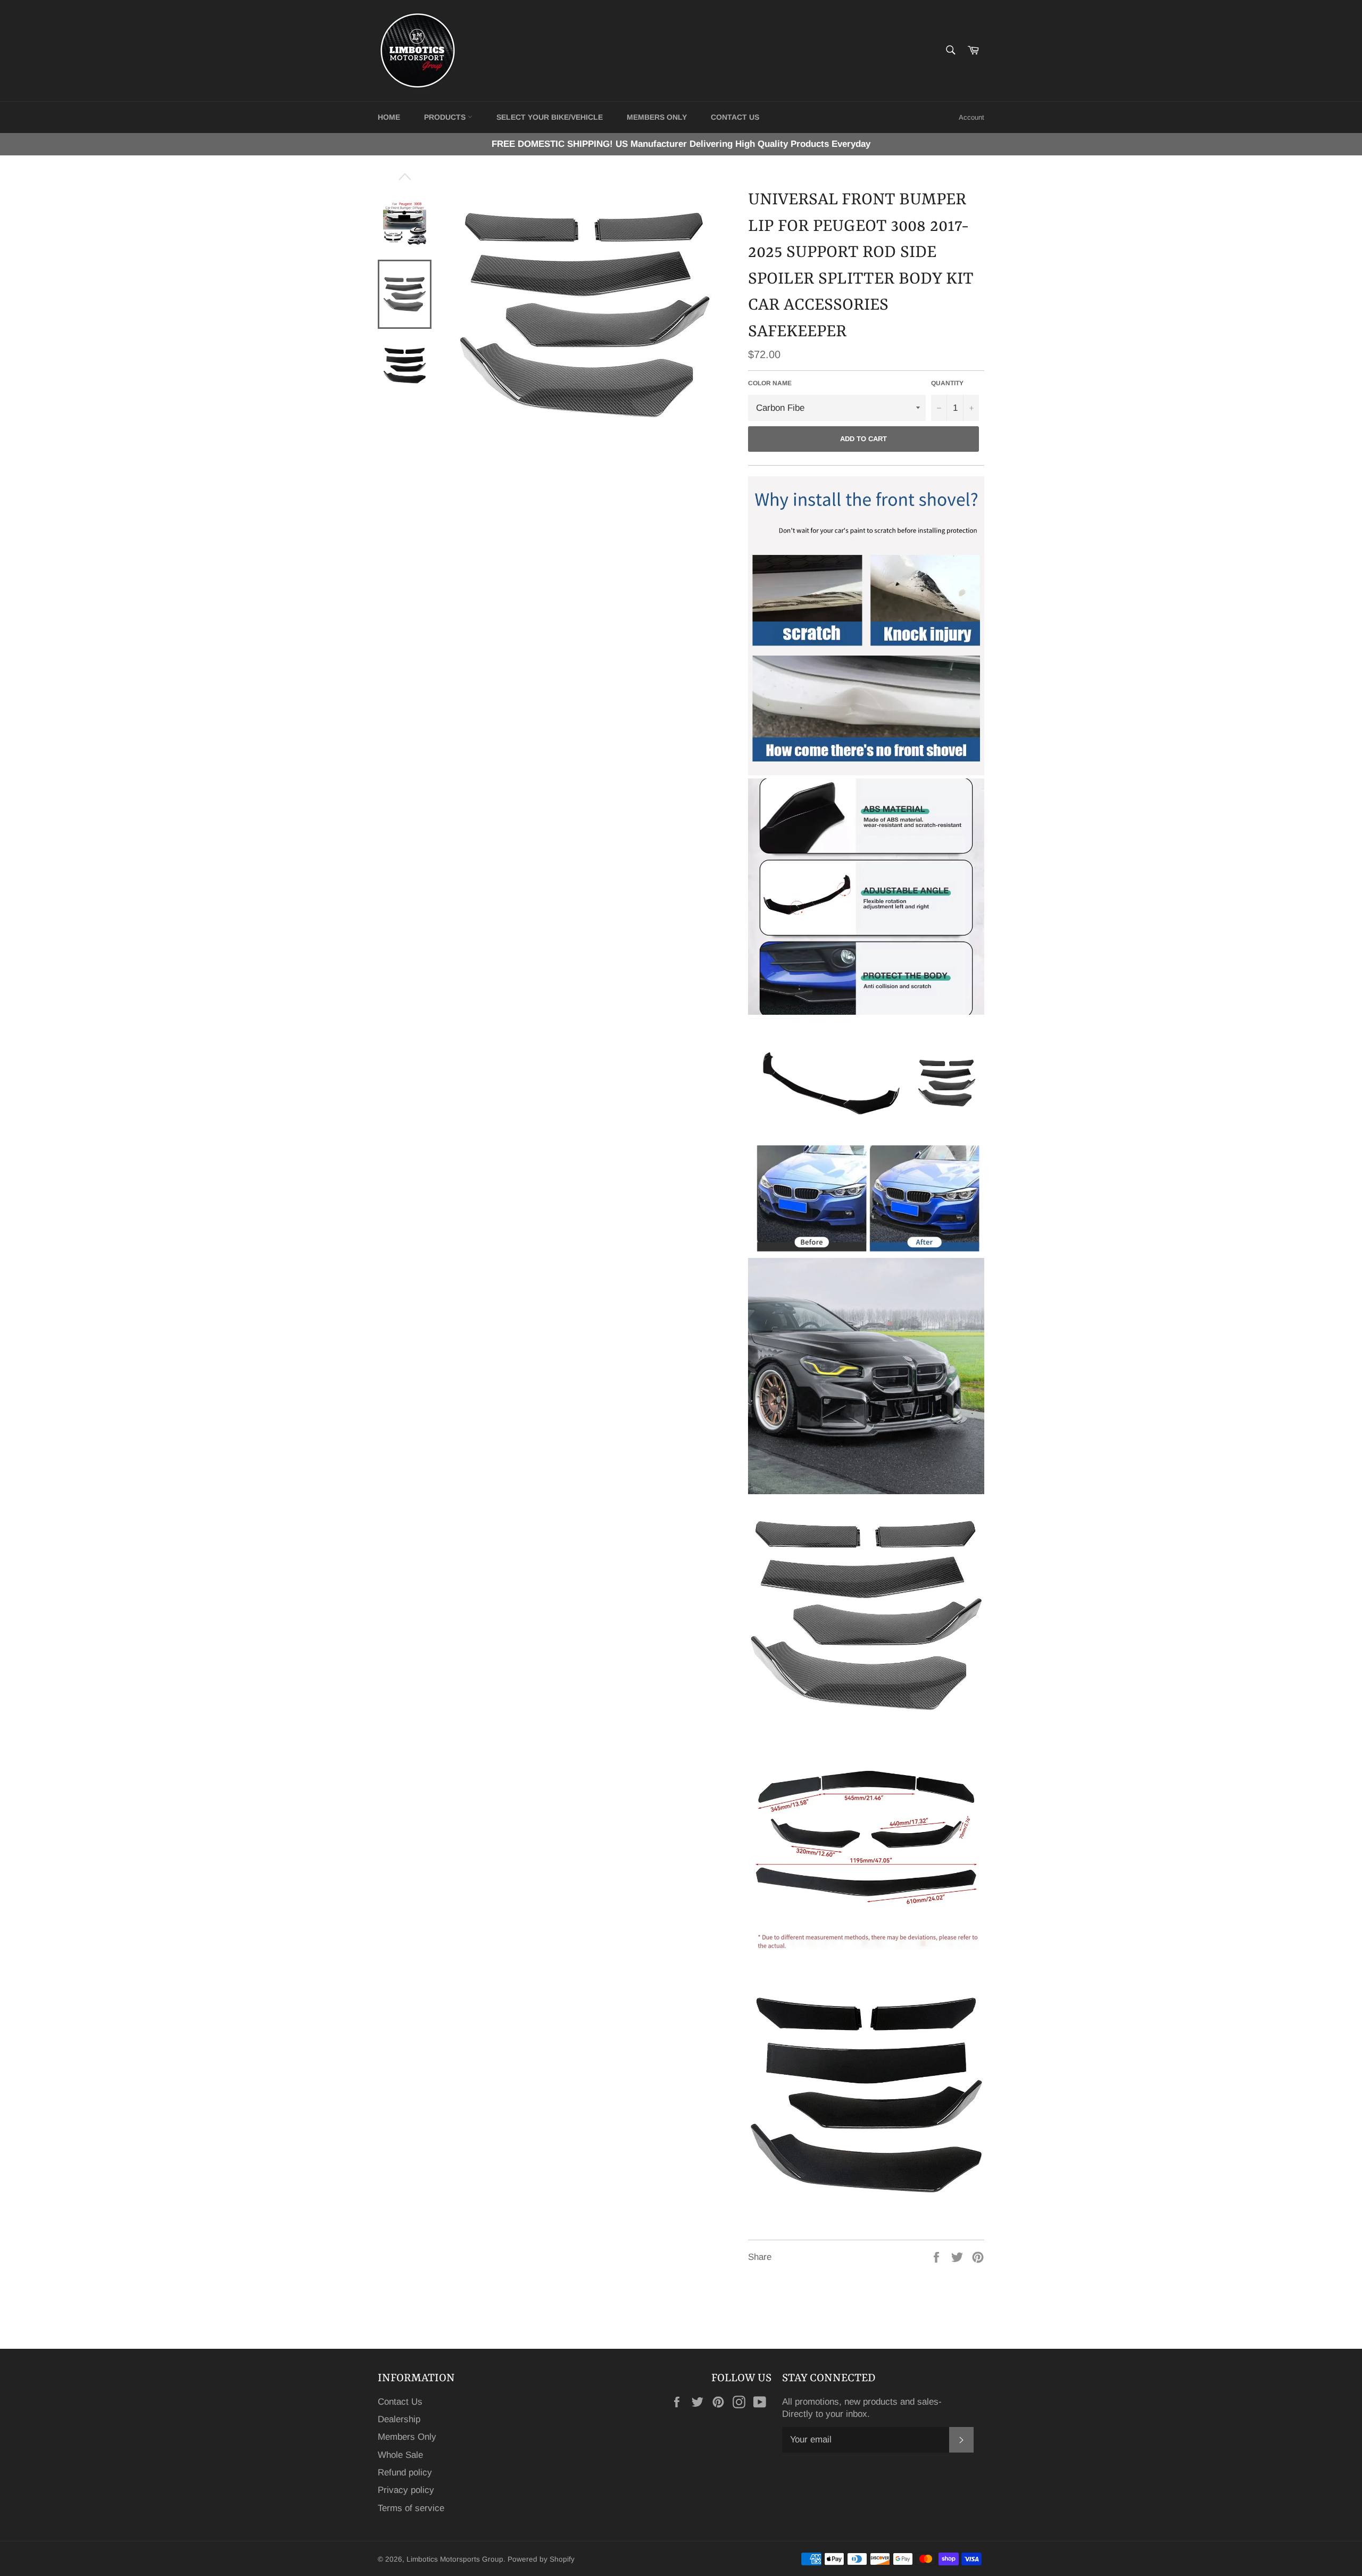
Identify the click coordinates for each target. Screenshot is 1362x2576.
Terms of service (411, 2508)
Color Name (770, 383)
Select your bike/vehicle (550, 117)
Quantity (947, 383)
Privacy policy (406, 2490)
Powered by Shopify (541, 2559)
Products (446, 117)
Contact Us (400, 2402)
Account (971, 117)
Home (389, 117)
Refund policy (405, 2473)
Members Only (657, 117)
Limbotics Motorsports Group (455, 2559)
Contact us (735, 117)
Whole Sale (400, 2455)
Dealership (399, 2419)
